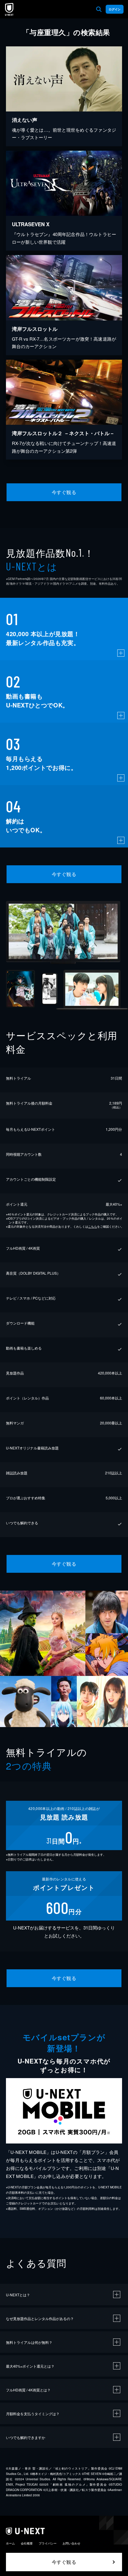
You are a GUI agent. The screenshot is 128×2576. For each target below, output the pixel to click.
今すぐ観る (64, 492)
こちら (93, 1226)
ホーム (10, 2543)
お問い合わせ (71, 2543)
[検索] (99, 9)
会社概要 (27, 2543)
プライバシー (48, 2543)
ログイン (115, 9)
